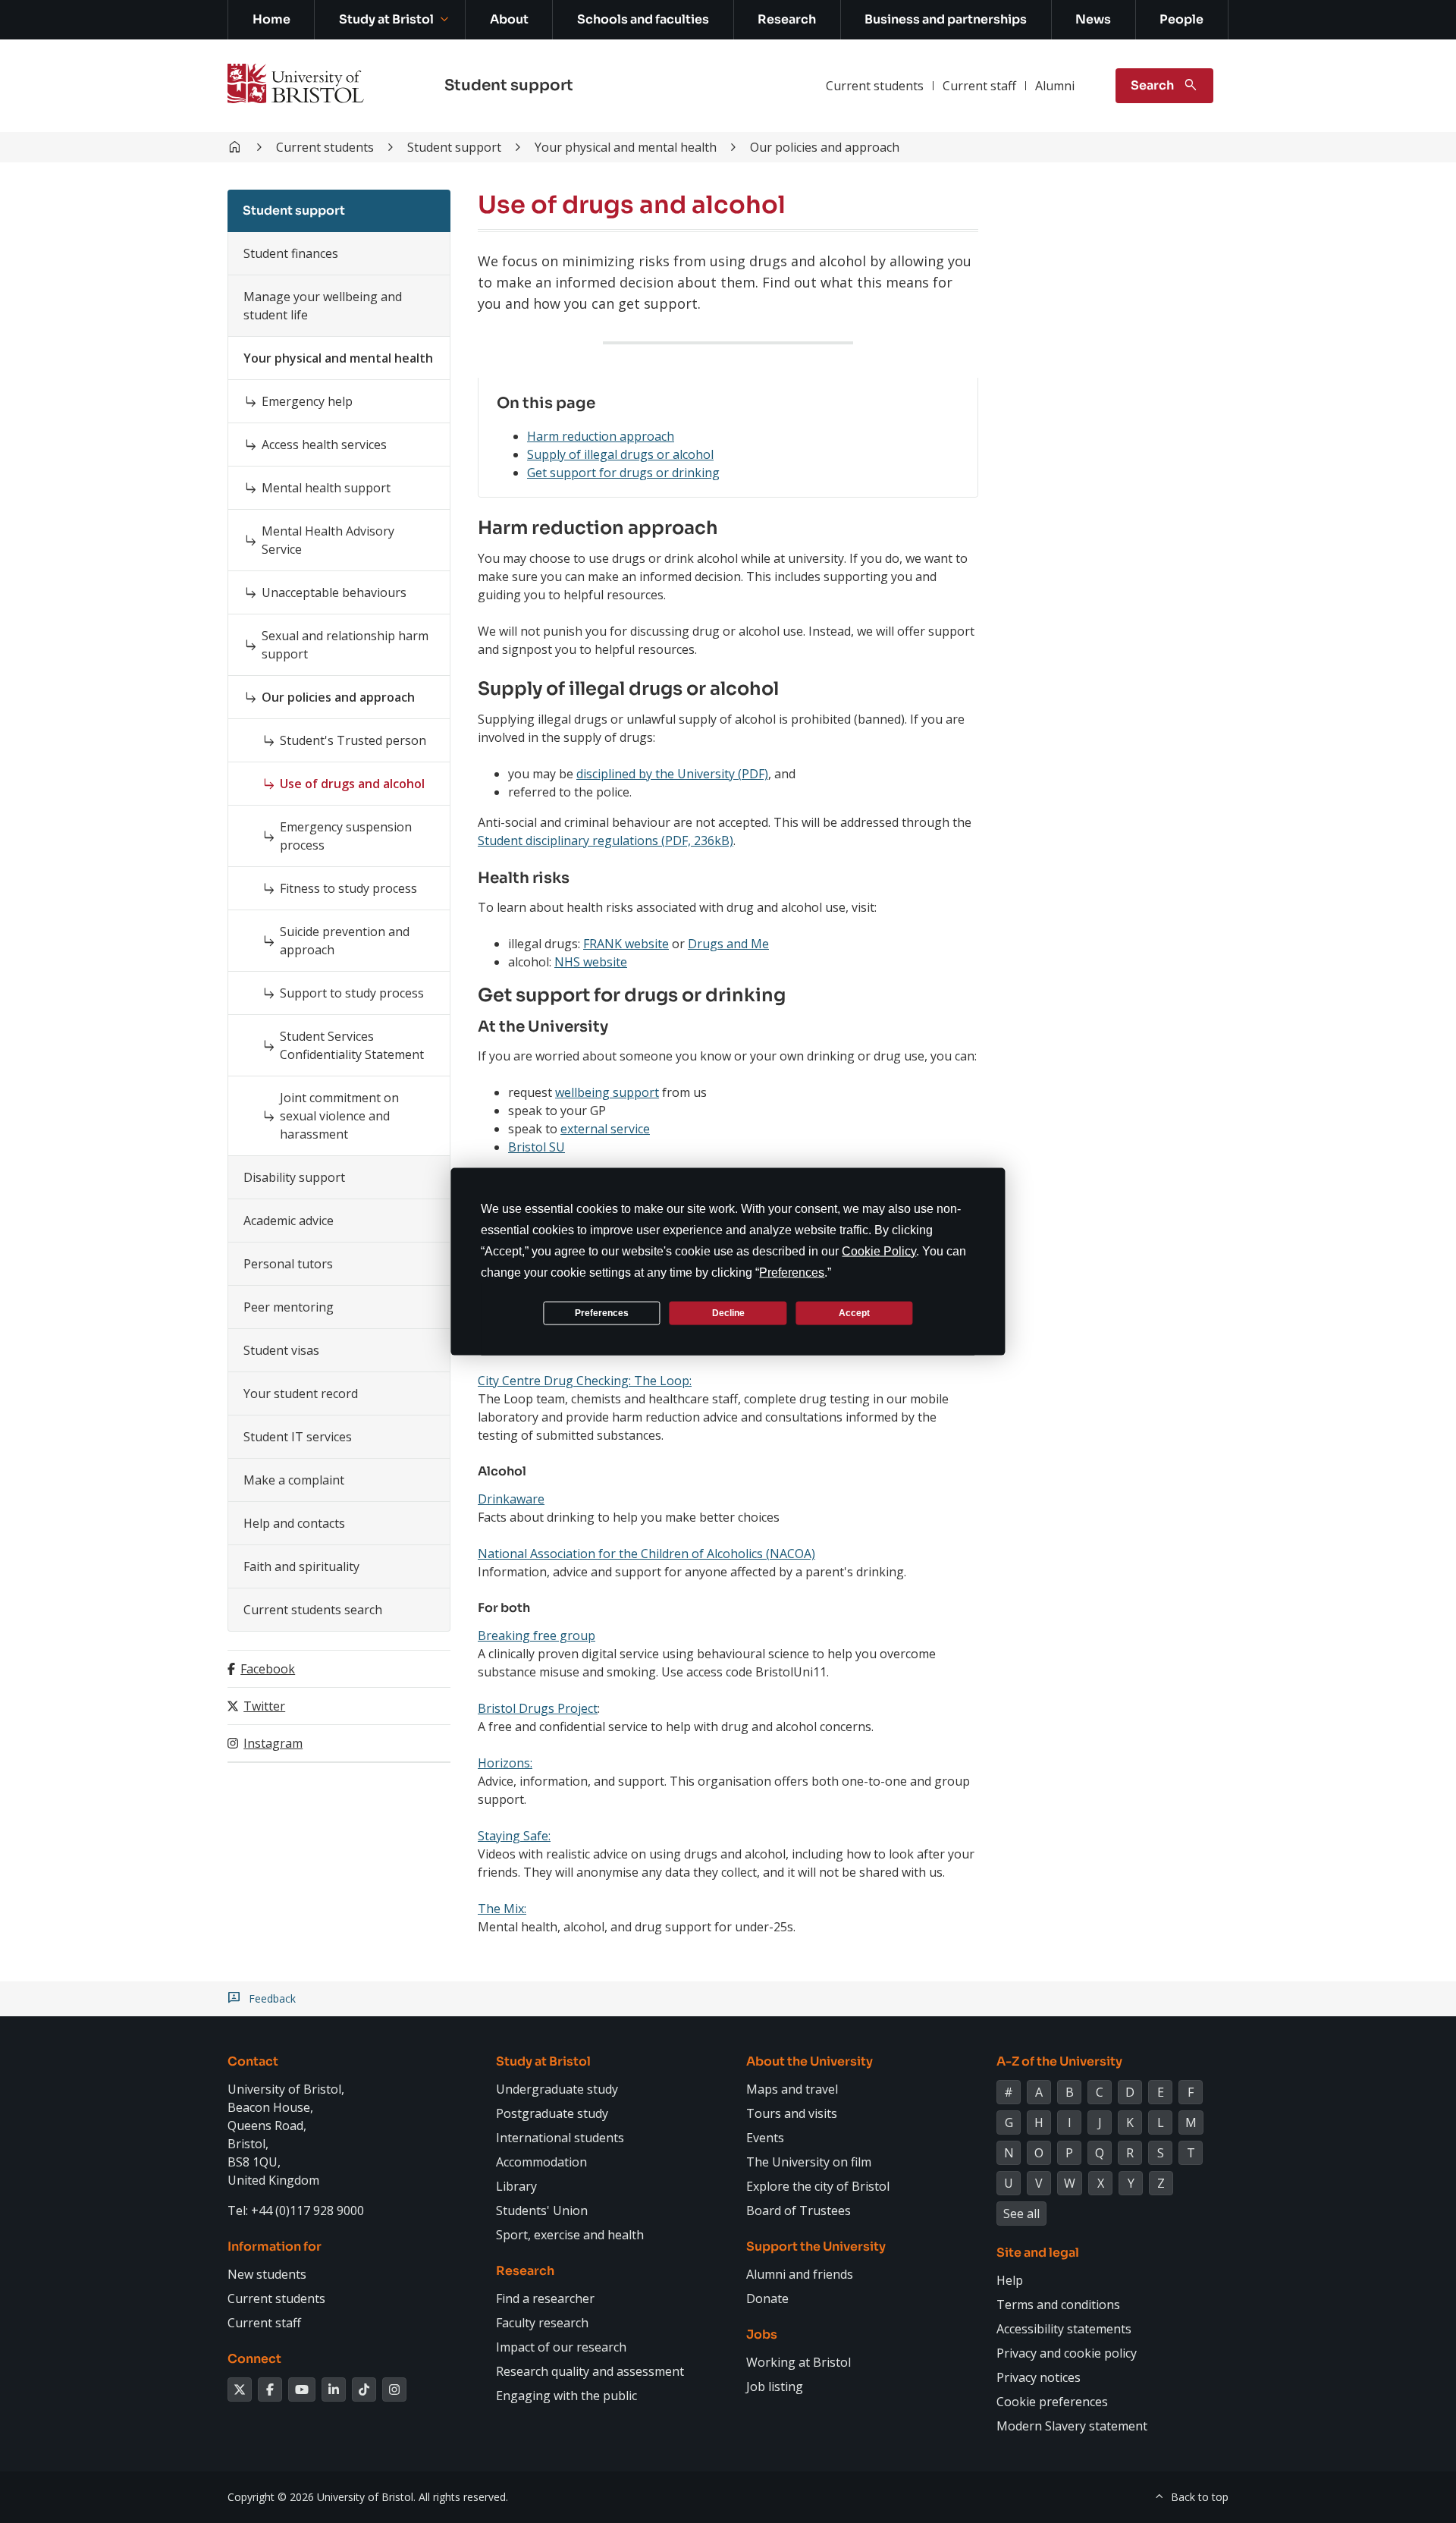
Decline (728, 1312)
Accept (854, 1312)
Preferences (602, 1312)
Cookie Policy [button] (879, 1251)
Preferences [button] (792, 1272)
